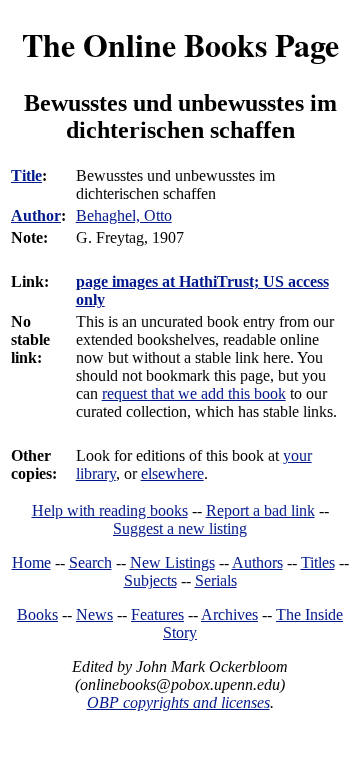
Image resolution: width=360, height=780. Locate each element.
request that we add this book (194, 393)
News (94, 614)
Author (36, 215)
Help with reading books (110, 510)
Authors (257, 562)
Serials (216, 580)
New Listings (172, 562)
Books (37, 614)
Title (26, 175)
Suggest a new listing (180, 528)
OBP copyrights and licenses (178, 702)
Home (31, 562)
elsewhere (172, 473)
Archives (229, 614)
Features (157, 614)
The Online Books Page (180, 44)
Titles (318, 562)
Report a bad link (260, 510)
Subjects (150, 580)
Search (90, 562)
